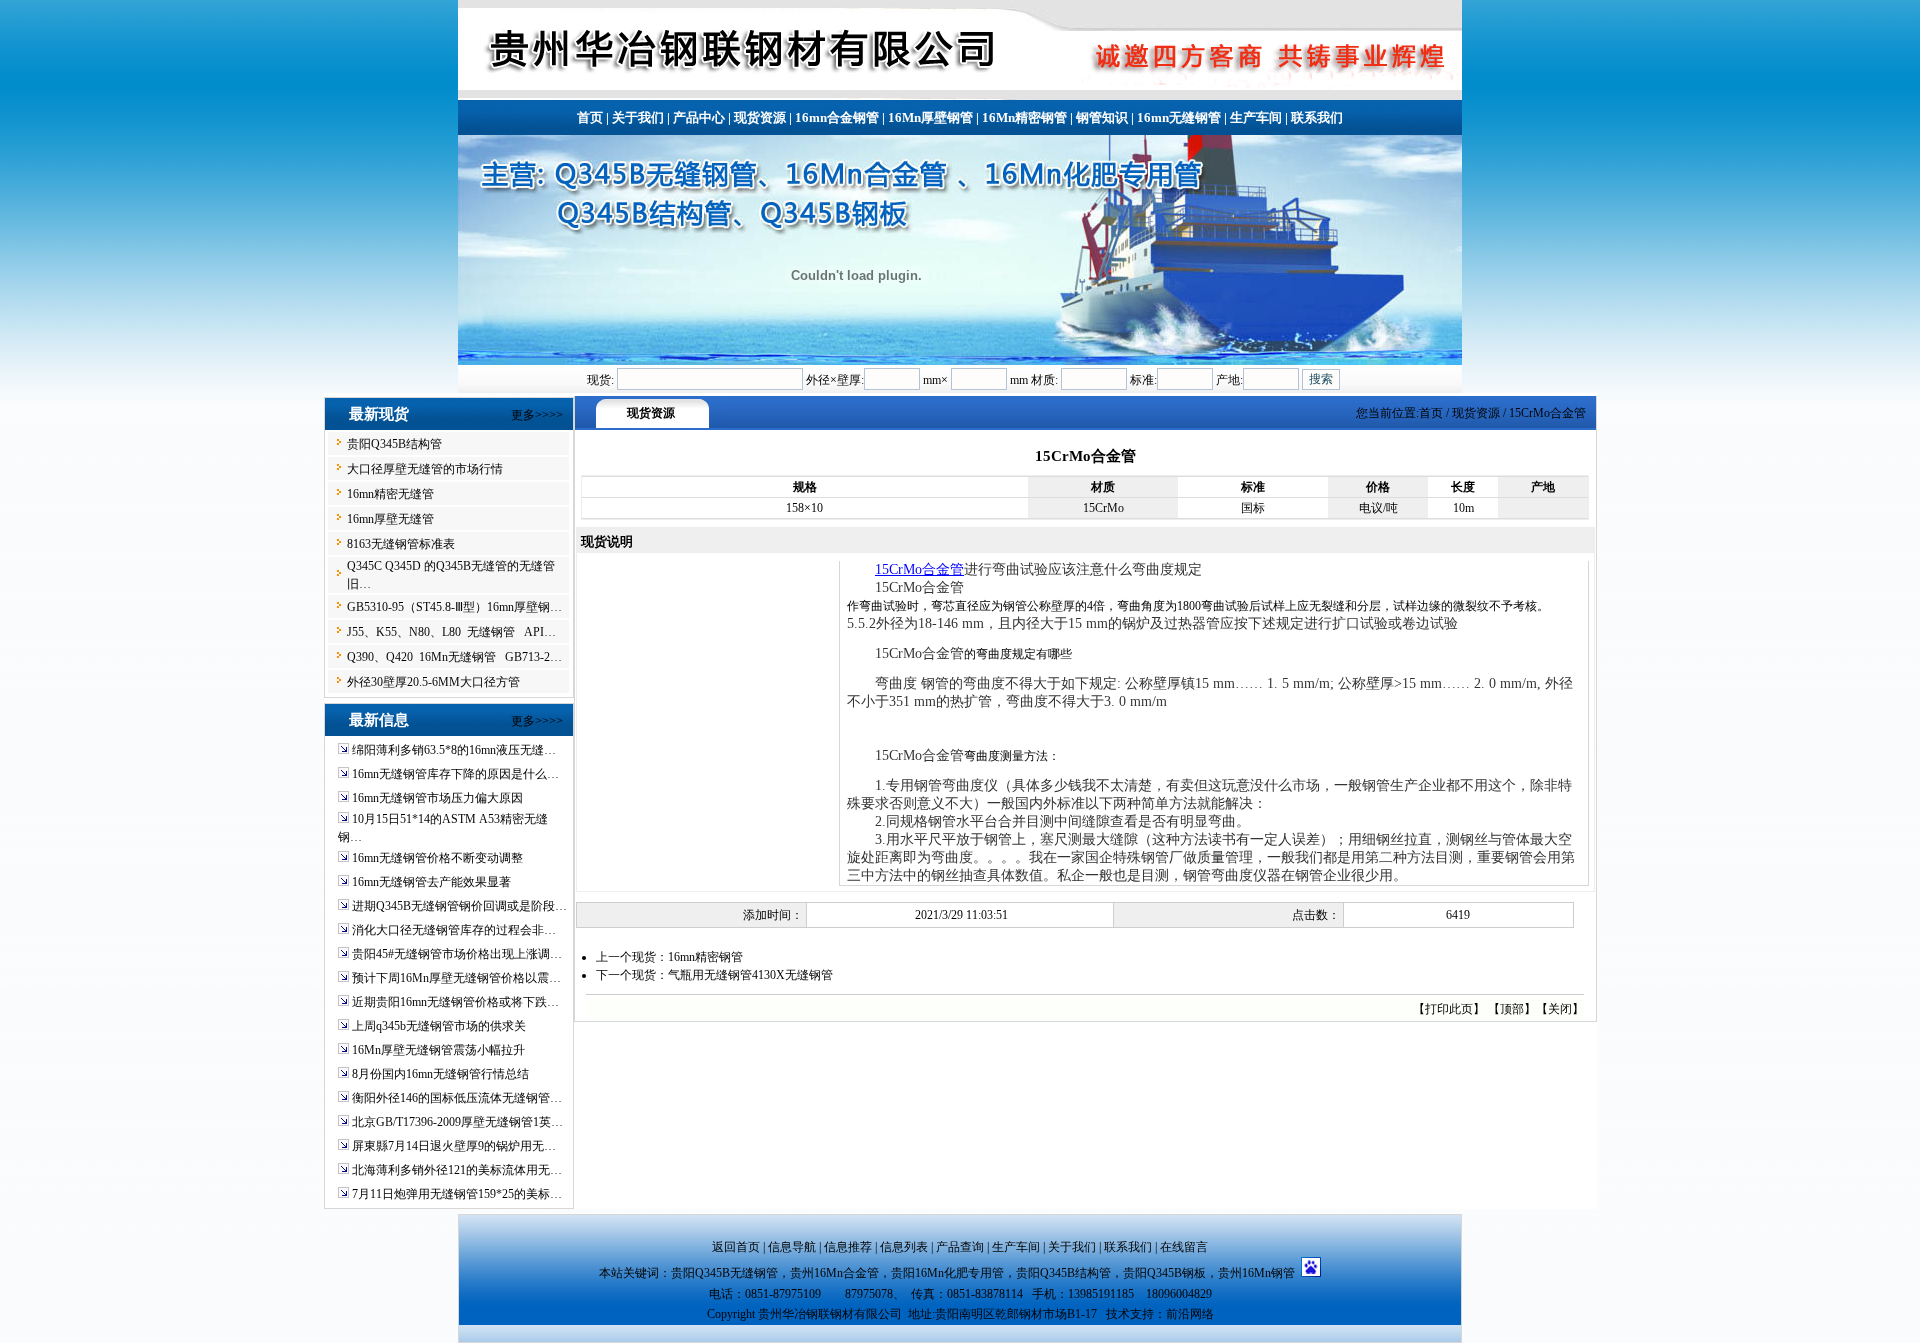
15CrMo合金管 (919, 569)
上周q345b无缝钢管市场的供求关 (439, 1026)
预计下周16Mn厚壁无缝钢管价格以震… (456, 978)
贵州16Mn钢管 (1259, 1273)
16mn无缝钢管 (1179, 117)
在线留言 (1184, 1247)
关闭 (1560, 1009)
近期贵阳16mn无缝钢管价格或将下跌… (455, 1002)
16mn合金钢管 (837, 117)
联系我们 (1317, 117)
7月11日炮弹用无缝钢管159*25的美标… (457, 1194)
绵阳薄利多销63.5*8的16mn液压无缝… (454, 750)
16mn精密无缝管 (390, 494)
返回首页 (736, 1247)
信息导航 (792, 1247)
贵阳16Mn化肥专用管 (947, 1273)
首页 (590, 117)
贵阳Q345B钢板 (1164, 1273)
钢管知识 (1102, 117)
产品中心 (699, 117)
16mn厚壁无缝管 (390, 519)
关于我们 (638, 117)
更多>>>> (537, 415)
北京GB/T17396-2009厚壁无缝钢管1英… (457, 1122)
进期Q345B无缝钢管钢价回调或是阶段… (459, 906)
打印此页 (1449, 1009)
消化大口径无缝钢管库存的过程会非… (454, 930)
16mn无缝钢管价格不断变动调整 (437, 858)
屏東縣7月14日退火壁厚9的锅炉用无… (454, 1146)
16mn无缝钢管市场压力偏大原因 (437, 798)
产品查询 (960, 1247)
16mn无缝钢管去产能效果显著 (431, 882)
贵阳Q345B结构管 (394, 444)
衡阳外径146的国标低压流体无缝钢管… (457, 1098)
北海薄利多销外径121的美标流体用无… (457, 1170)
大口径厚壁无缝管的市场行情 (425, 469)
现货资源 (760, 117)
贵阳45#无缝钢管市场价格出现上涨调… (457, 954)
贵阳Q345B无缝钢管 (724, 1273)
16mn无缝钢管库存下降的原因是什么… (455, 774)
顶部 (1512, 1009)
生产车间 (1256, 117)
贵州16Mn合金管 (834, 1273)
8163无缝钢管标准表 (401, 544)
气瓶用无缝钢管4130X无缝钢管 (750, 975)
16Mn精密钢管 (1024, 117)
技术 (1118, 1314)
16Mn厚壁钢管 (930, 117)
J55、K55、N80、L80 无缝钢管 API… (451, 632)
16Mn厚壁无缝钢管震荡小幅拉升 (438, 1050)
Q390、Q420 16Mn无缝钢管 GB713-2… (454, 657)
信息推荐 (848, 1247)
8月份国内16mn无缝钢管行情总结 (440, 1074)
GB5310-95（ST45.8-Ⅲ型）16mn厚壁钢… (454, 607)
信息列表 (904, 1247)
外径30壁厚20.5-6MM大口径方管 (433, 682)
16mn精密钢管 (705, 957)
